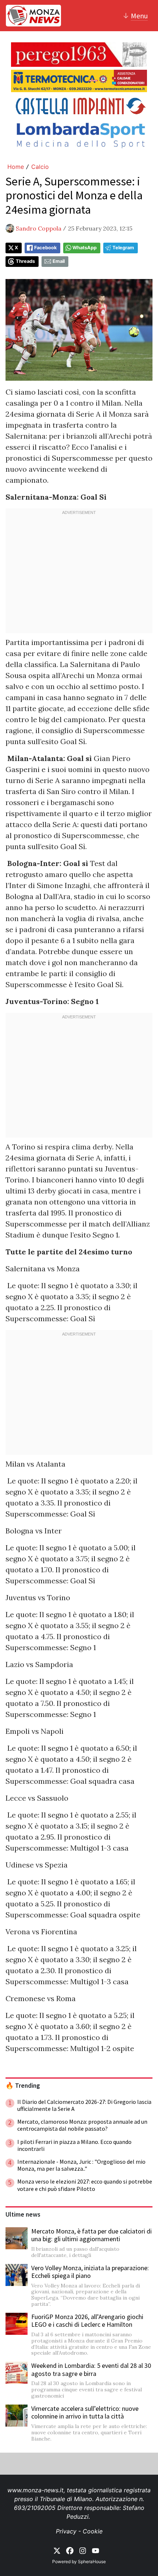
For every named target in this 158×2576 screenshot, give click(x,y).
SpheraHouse (92, 2561)
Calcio (40, 167)
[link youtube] (96, 2550)
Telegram (123, 248)
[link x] (57, 2550)
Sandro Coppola (39, 228)
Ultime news (23, 2214)
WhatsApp (85, 248)
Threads (25, 261)
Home (16, 167)
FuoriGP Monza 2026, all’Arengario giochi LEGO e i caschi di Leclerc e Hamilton (87, 2321)
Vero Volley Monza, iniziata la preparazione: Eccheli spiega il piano (90, 2272)
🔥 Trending (23, 2086)
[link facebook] (70, 2550)
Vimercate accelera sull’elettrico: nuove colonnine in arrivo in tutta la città (85, 2412)
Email (59, 261)
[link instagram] (83, 2550)
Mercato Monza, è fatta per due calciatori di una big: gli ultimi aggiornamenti (91, 2235)
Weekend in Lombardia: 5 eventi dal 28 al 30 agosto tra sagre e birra (91, 2370)
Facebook (45, 248)
